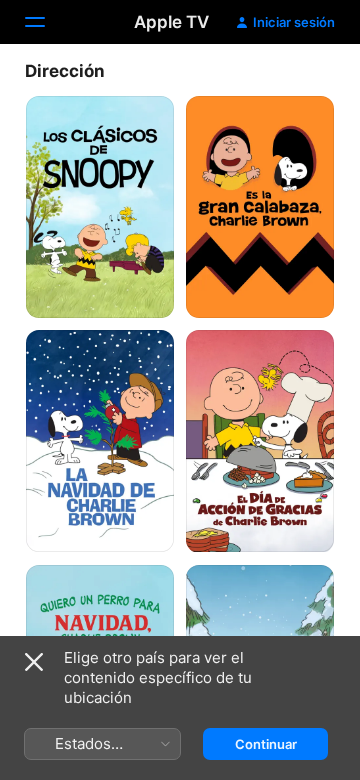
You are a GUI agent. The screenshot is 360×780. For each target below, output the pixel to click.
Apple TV (171, 22)
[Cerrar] (34, 662)
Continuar (266, 744)
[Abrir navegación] (47, 22)
